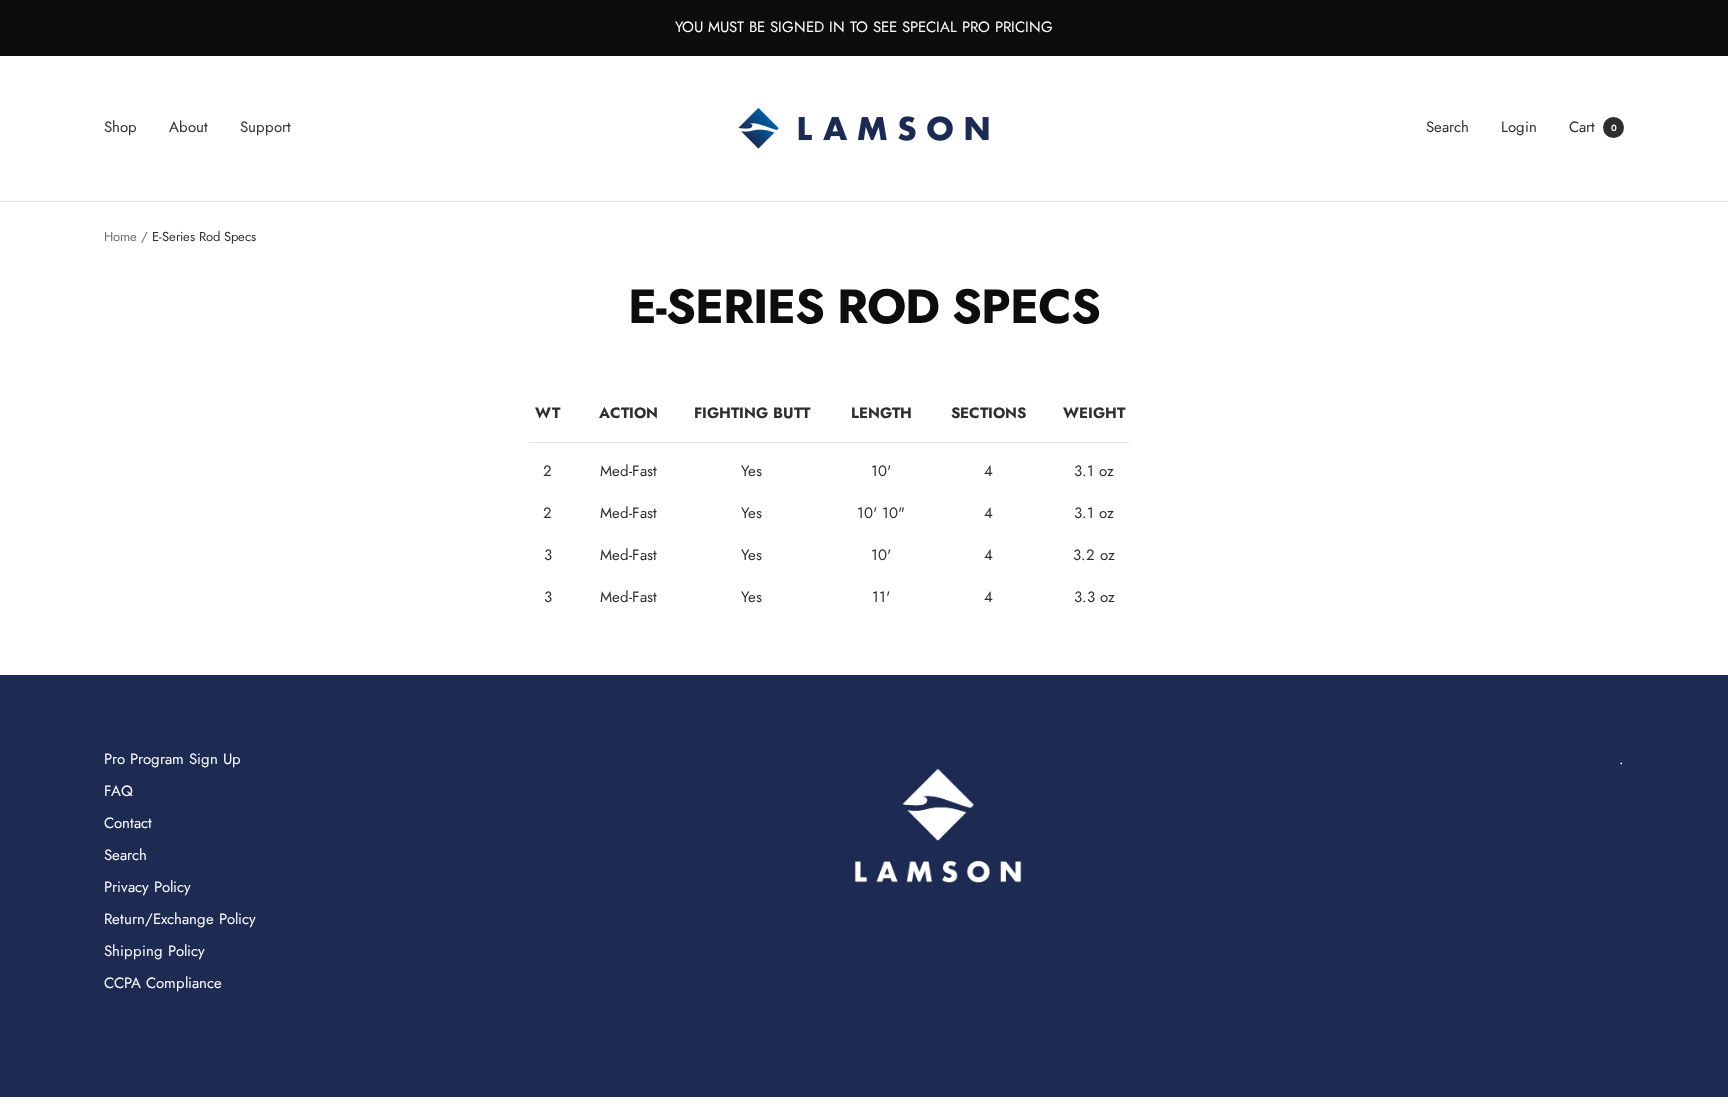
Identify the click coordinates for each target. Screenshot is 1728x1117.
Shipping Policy (154, 951)
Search (1447, 127)
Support (265, 127)
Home (120, 236)
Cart (1593, 127)
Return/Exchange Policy (180, 919)
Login (1519, 127)
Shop (120, 127)
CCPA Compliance (163, 983)
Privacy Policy (147, 887)
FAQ (118, 791)
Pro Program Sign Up (172, 759)
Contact (128, 823)
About (188, 127)
